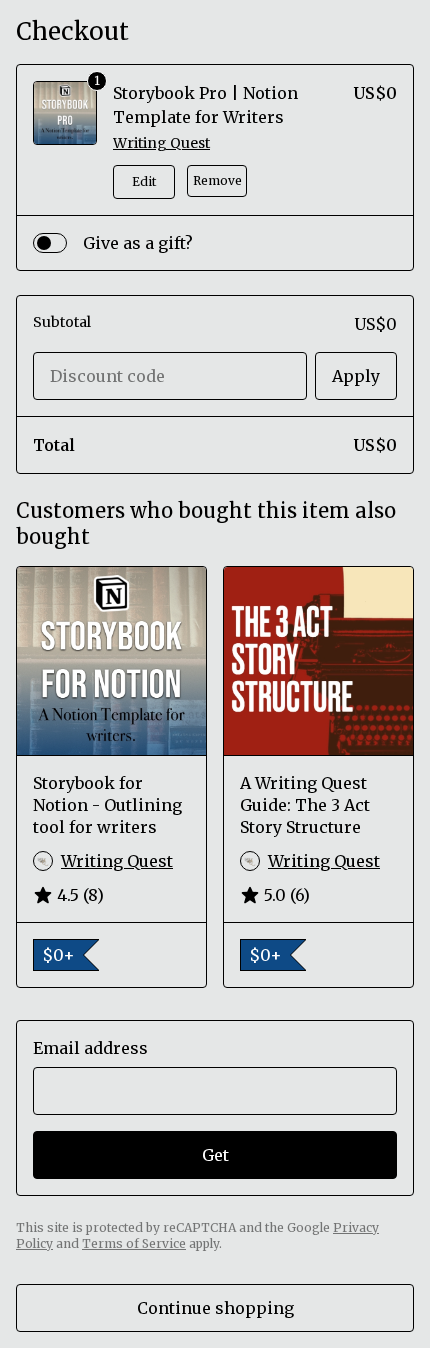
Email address (90, 1048)
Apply (356, 376)
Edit (144, 181)
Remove (217, 180)
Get (215, 1155)
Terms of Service (134, 1243)
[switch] (50, 243)
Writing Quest (161, 143)
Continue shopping (215, 1308)
